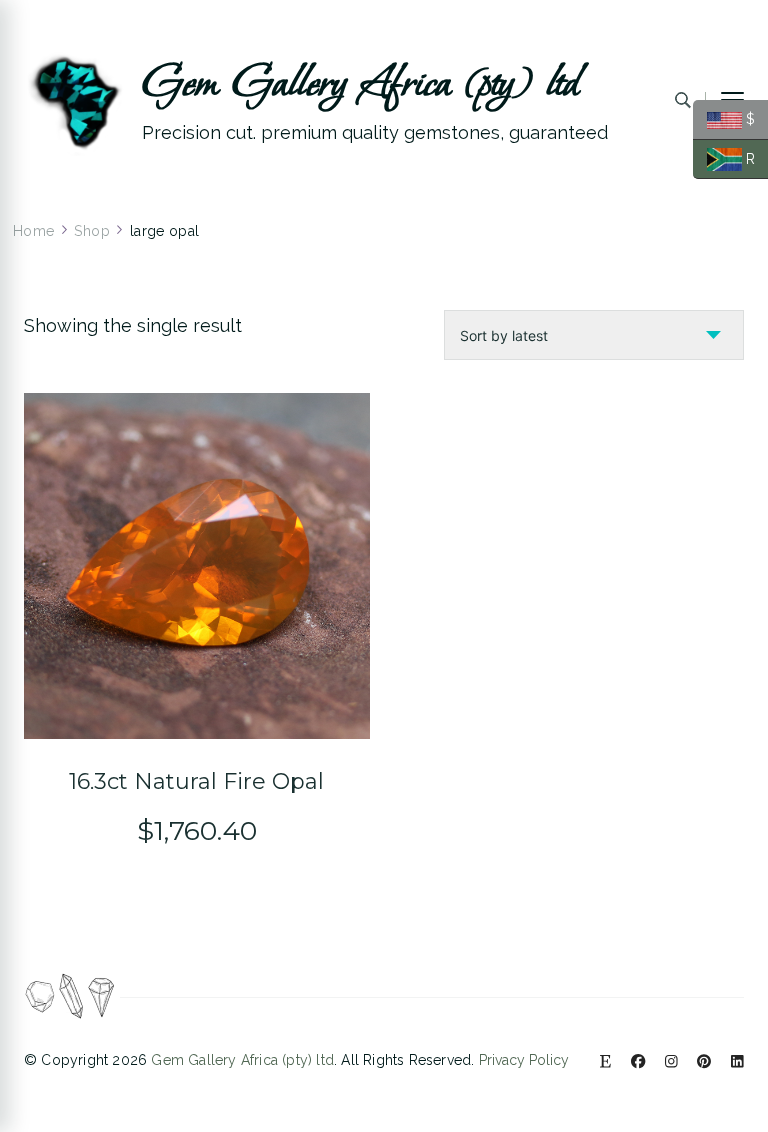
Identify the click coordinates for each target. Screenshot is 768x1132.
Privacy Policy (524, 1060)
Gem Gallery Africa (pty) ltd (360, 84)
